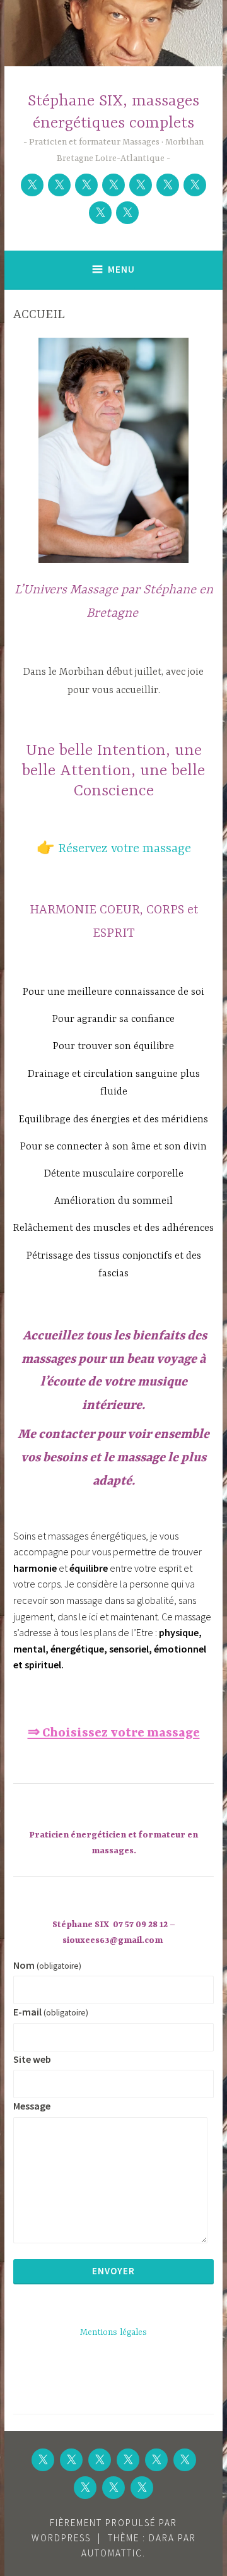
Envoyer (113, 2271)
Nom (47, 1965)
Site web (32, 2059)
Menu (121, 269)
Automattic (112, 2553)
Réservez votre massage (125, 849)
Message (32, 2106)
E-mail (51, 2012)
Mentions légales (113, 2332)
